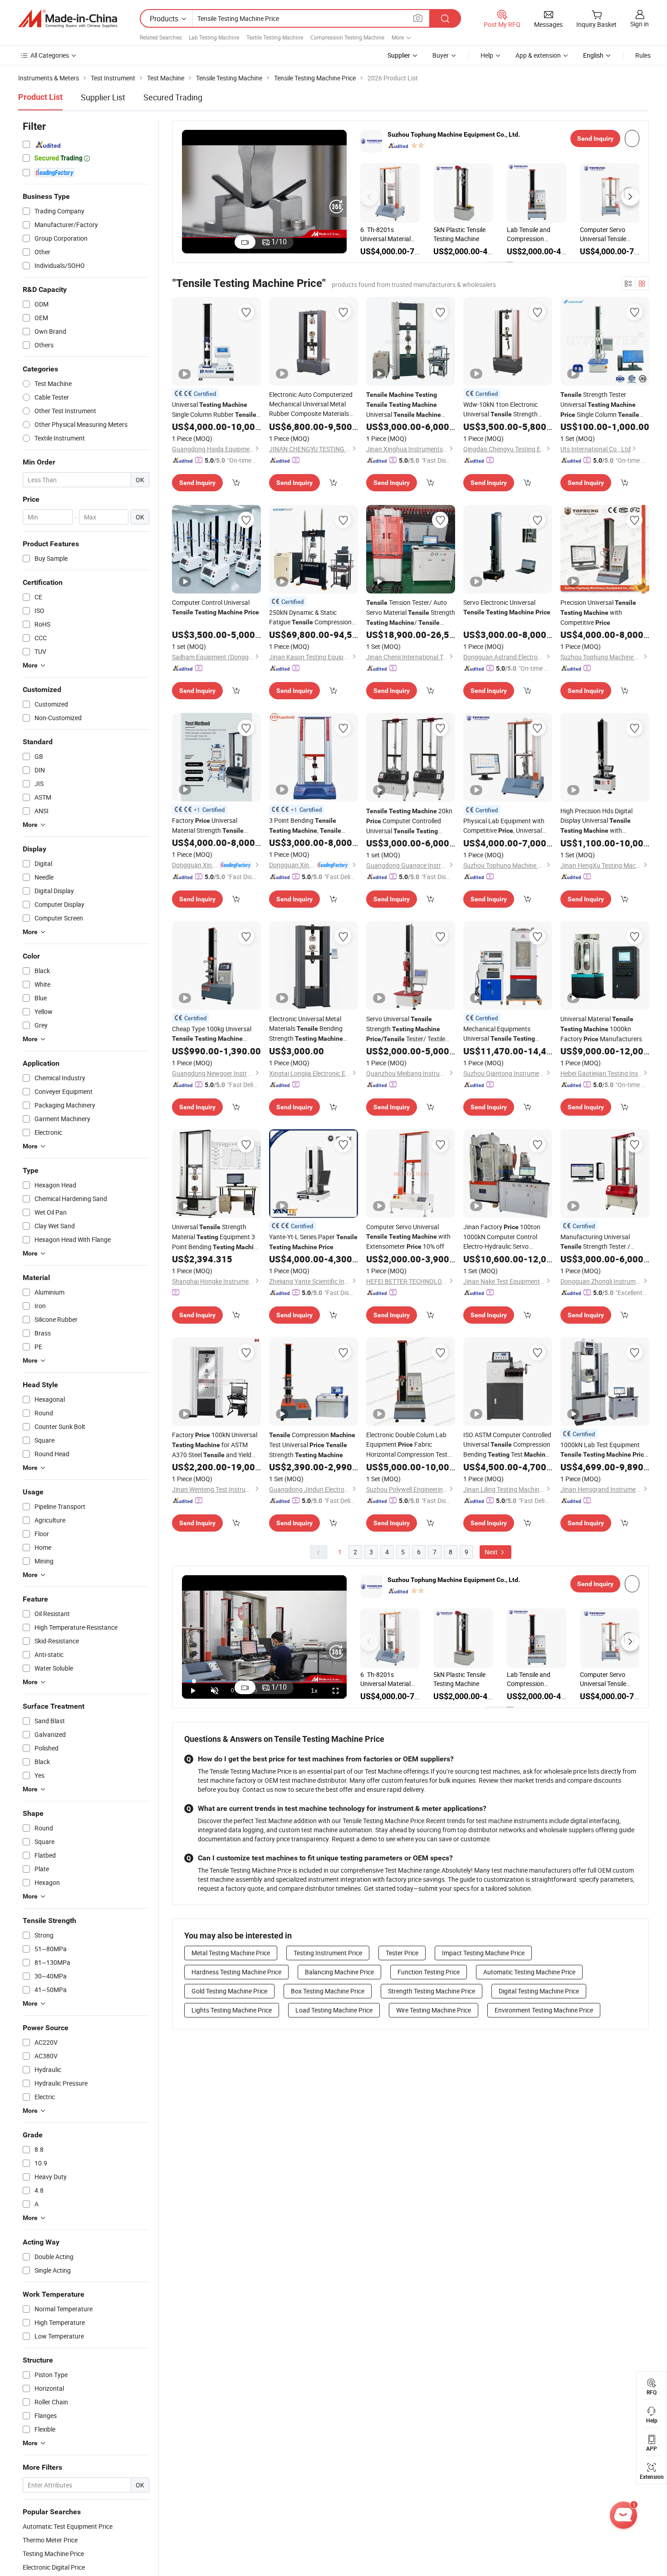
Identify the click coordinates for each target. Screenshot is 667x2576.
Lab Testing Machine (214, 37)
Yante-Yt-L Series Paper (313, 1241)
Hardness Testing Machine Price (236, 1972)
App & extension (538, 55)
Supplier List (103, 97)
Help (487, 55)
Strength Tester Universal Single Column (600, 405)
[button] (369, 197)
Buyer (441, 55)
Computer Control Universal (216, 607)
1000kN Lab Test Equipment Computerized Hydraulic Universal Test (604, 1450)
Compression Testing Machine (347, 37)
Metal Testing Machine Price (231, 1953)
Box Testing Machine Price (328, 1991)
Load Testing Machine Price (334, 2010)
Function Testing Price (429, 1972)
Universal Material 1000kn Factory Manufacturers (601, 1029)
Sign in (640, 24)
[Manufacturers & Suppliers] (68, 19)
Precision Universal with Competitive (598, 612)
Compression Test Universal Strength (312, 1445)
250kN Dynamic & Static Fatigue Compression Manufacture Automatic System (311, 618)
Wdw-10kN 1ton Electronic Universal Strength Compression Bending (506, 410)
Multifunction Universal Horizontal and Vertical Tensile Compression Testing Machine (463, 234)
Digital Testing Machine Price (539, 1991)
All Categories (50, 55)
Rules (643, 55)
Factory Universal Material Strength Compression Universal (215, 826)
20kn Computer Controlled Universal (409, 821)
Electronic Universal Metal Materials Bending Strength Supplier (306, 1029)
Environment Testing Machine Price (544, 2010)
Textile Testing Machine (275, 37)
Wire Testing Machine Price (434, 2010)
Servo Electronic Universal (507, 607)
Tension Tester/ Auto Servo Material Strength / (411, 613)
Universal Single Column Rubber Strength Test (214, 410)
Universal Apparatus (404, 405)
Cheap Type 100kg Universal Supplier (212, 1034)
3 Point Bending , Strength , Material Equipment (306, 826)
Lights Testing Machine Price (232, 2010)
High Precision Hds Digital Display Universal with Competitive (596, 821)
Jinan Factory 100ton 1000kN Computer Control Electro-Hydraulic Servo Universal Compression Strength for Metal (507, 1237)
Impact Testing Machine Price (483, 1953)
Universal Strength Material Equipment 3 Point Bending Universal (216, 1237)
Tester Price (402, 1953)
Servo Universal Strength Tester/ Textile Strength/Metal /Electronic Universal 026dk (411, 1029)
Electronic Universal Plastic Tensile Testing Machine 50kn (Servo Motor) (388, 234)
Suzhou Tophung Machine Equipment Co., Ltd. (454, 134)
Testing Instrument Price (328, 1953)
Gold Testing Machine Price (229, 1991)
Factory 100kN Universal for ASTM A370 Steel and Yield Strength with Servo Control (215, 1445)
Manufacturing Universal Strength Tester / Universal (598, 1242)
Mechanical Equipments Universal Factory (499, 1034)
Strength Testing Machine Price (432, 1991)
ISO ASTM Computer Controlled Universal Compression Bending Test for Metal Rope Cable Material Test (507, 1445)
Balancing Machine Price (339, 1972)
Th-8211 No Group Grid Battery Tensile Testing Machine (534, 234)
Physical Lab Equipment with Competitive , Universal (504, 826)
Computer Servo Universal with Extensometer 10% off (408, 1236)
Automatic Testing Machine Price (529, 1972)
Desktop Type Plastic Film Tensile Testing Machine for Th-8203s (609, 234)
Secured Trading (173, 97)
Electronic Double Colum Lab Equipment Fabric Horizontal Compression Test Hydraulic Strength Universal (407, 1445)
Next (492, 1552)
